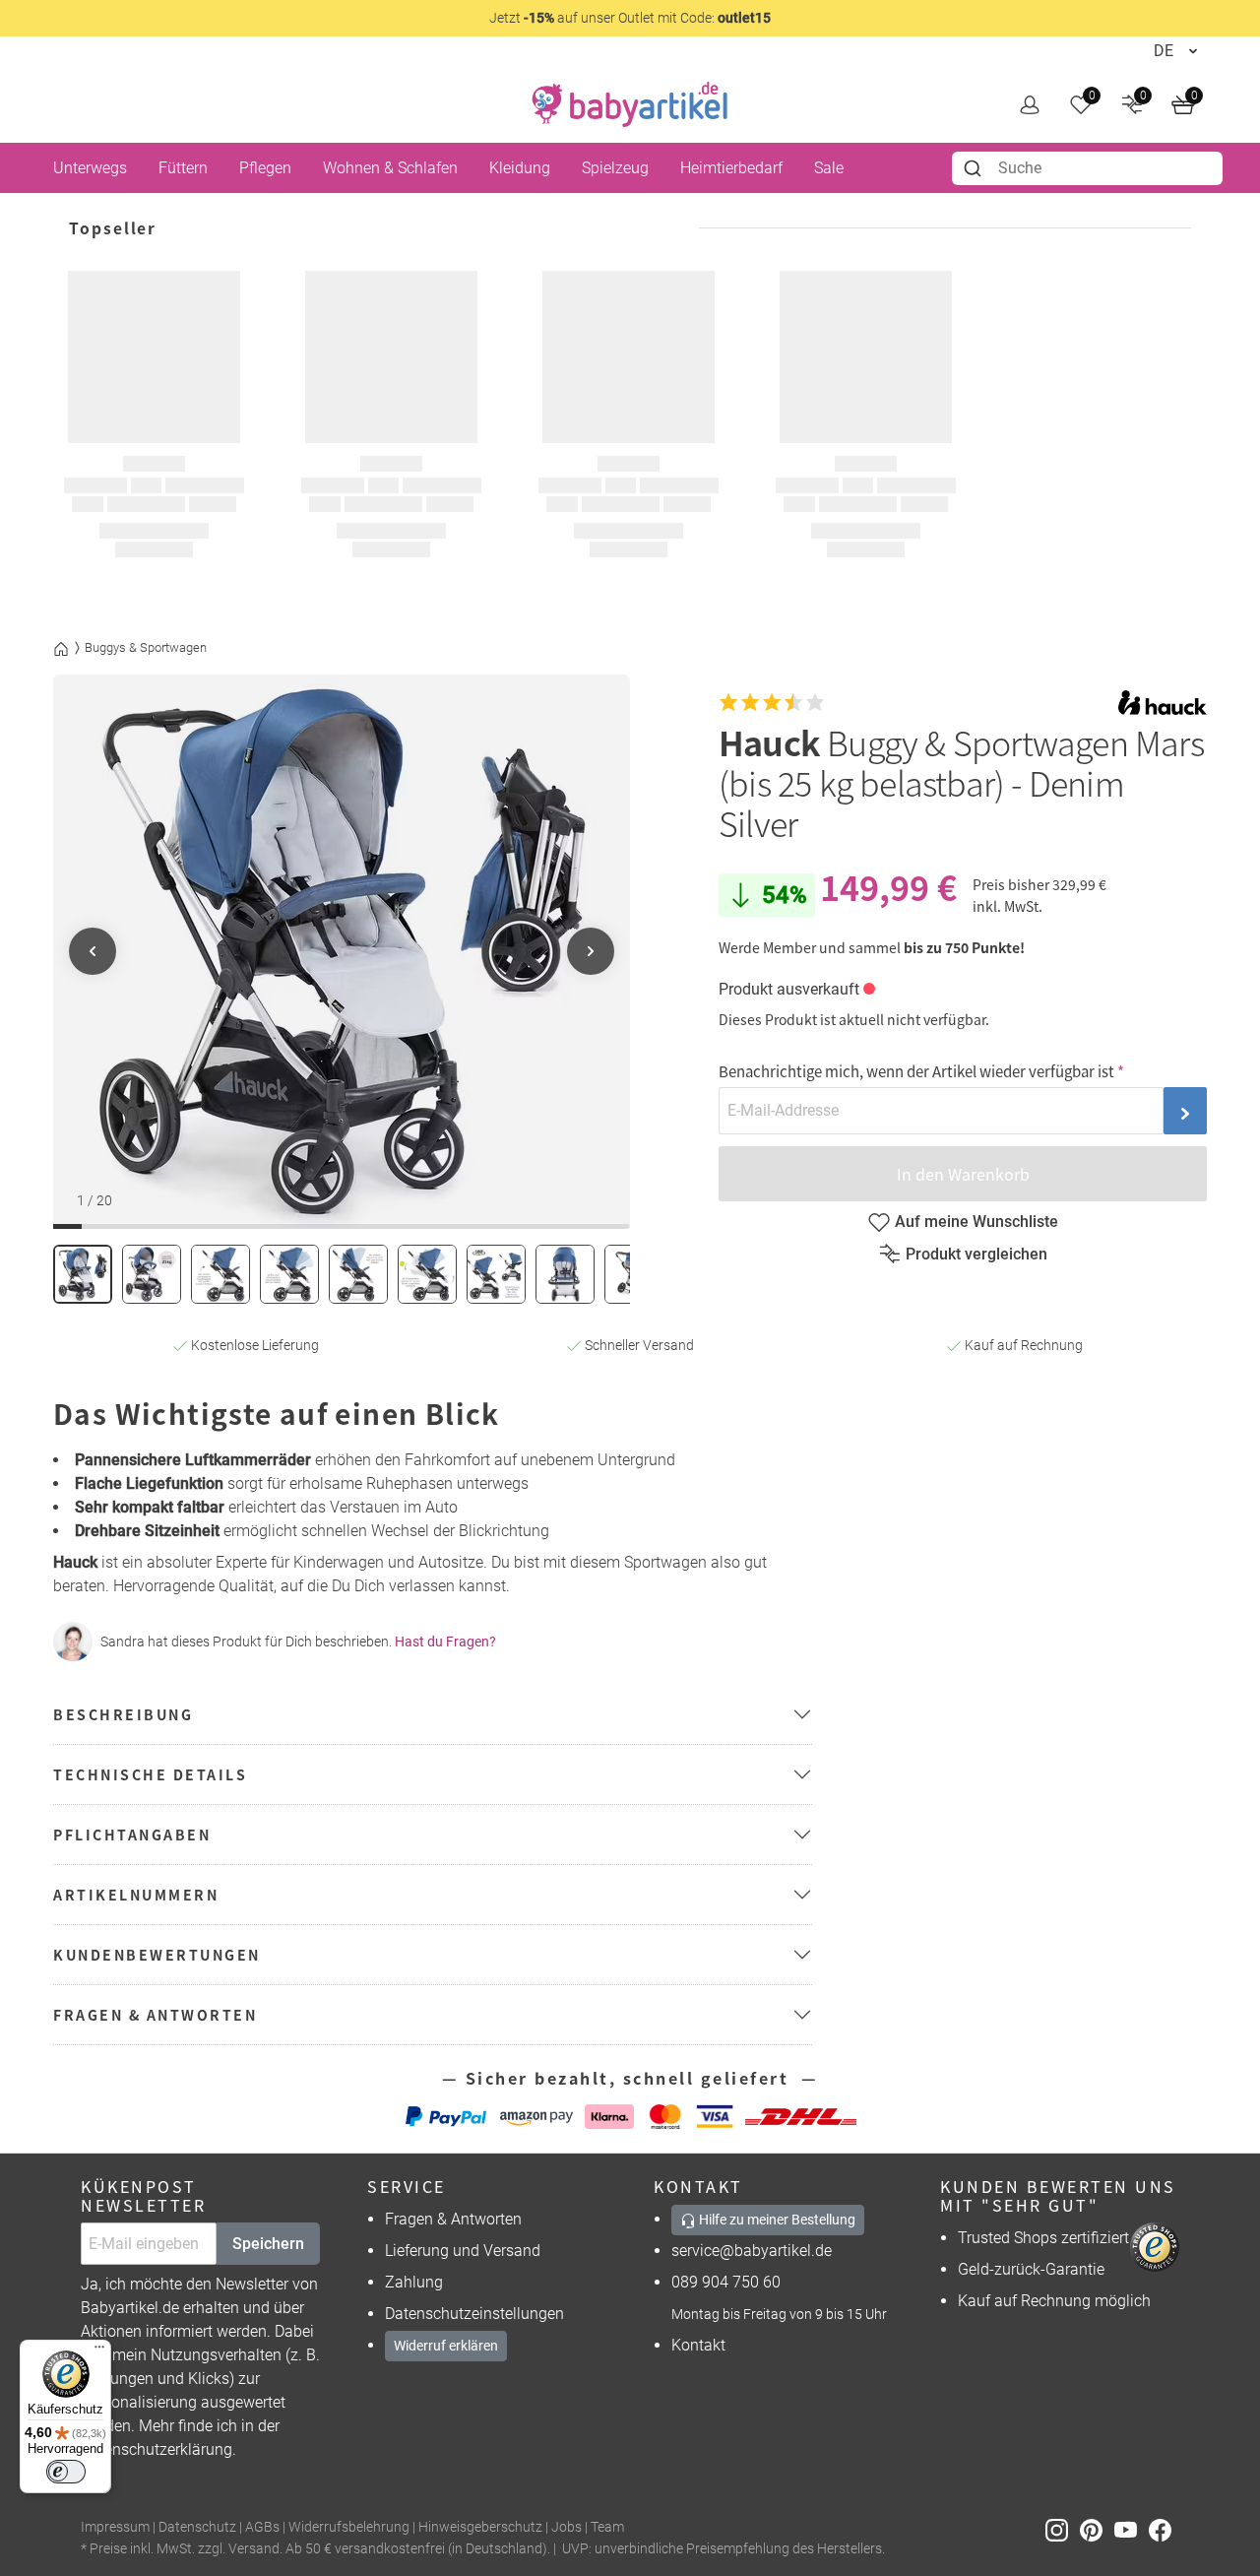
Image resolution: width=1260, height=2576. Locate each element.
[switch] (66, 2472)
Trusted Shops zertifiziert (1043, 2238)
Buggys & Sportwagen (146, 647)
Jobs (567, 2527)
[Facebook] (1164, 2528)
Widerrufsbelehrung (349, 2527)
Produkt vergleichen (976, 1254)
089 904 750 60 (726, 2282)
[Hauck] (1163, 703)
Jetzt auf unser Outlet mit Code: (630, 18)
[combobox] (1087, 168)
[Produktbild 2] (152, 1274)
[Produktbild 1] (83, 1274)
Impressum (115, 2527)
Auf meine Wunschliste (976, 1222)
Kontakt (698, 2345)
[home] (630, 104)
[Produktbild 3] (220, 1274)
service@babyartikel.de (752, 2251)
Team (607, 2527)
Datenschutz (197, 2527)
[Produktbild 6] (427, 1274)
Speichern (268, 2244)
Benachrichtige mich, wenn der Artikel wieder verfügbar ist (916, 1071)
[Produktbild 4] (289, 1274)
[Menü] (99, 2351)
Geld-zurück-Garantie (1031, 2269)
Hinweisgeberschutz (480, 2527)
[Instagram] (1063, 2528)
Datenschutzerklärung (157, 2449)
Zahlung (414, 2282)
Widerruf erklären (446, 2346)
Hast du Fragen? (445, 1642)
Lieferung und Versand (463, 2251)
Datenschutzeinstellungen (474, 2314)
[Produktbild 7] (496, 1274)
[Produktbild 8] (565, 1274)
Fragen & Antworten (453, 2219)
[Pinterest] (1097, 2528)
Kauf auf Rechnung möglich (1054, 2301)
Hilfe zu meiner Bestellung (776, 2220)
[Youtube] (1132, 2528)
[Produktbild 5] (358, 1274)
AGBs (262, 2527)
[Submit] (975, 168)
